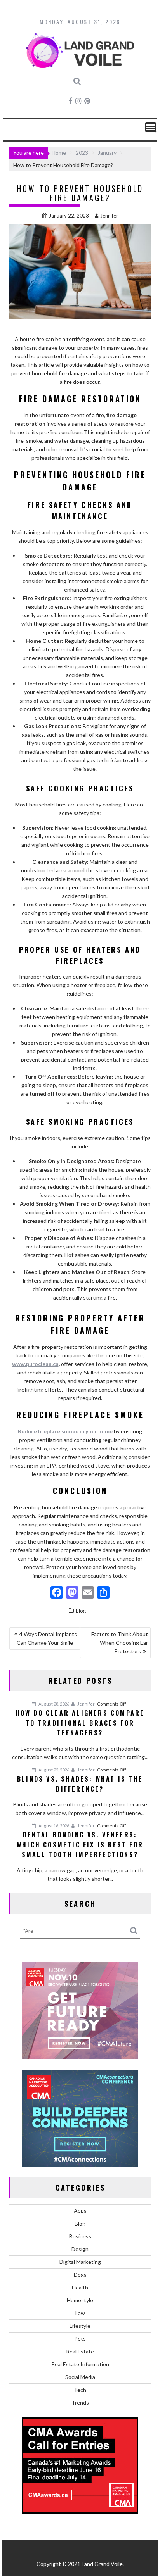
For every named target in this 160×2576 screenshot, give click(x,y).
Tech (80, 2390)
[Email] (88, 1593)
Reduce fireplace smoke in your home (65, 1431)
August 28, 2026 (53, 1704)
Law (80, 2313)
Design (80, 2249)
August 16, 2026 (53, 1826)
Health (80, 2287)
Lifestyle (80, 2326)
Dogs (80, 2275)
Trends (80, 2402)
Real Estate (80, 2351)
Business (80, 2236)
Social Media (80, 2377)
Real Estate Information (80, 2364)
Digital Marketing (80, 2262)
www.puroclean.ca (35, 1364)
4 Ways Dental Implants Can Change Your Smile (47, 1638)
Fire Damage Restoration (80, 399)
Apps (80, 2211)
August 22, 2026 (53, 1770)
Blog (81, 1611)
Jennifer (109, 216)
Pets (80, 2339)
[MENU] (151, 127)
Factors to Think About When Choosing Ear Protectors (120, 1643)
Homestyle (80, 2300)
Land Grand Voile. (103, 2564)
